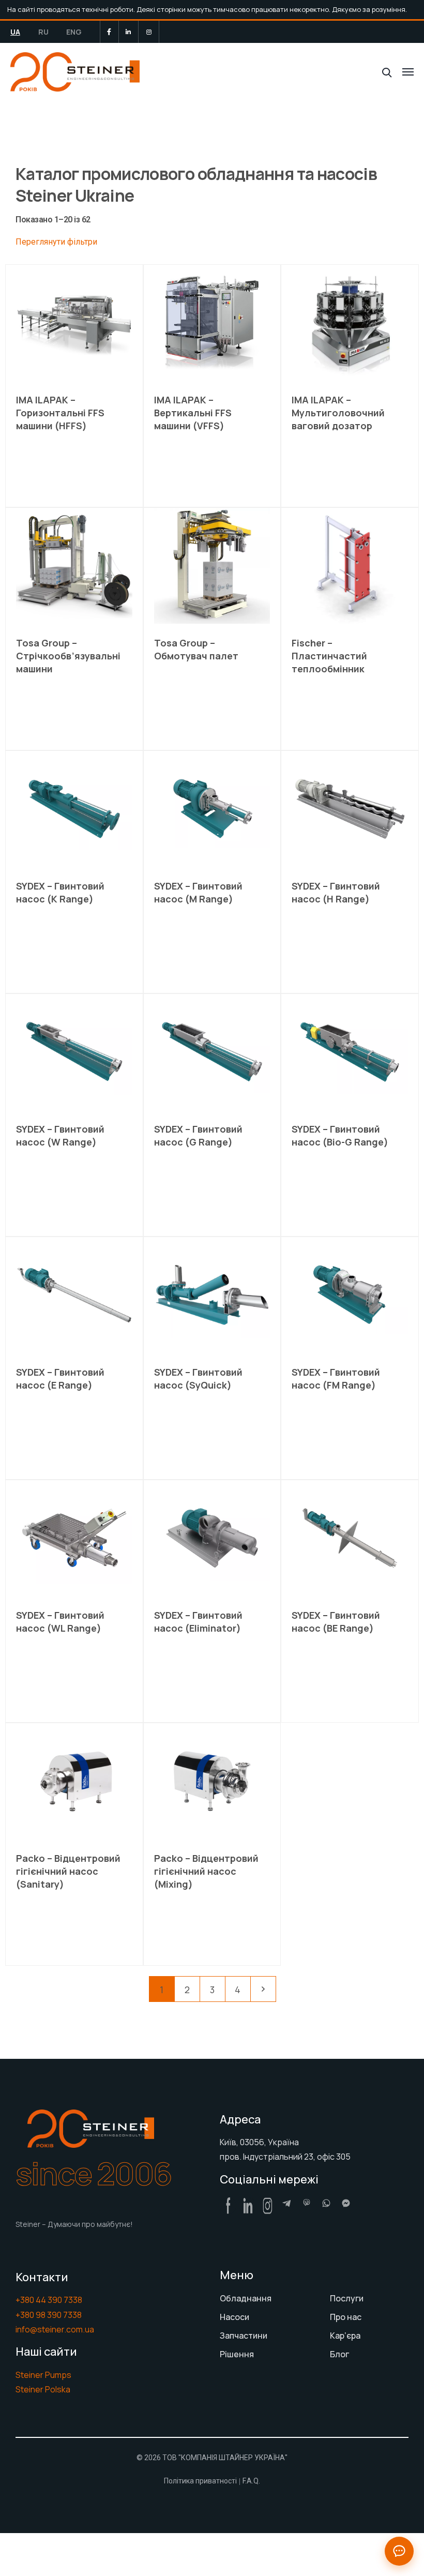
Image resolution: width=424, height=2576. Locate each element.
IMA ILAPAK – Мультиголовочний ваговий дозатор (338, 413)
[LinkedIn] (128, 32)
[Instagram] (149, 32)
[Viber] (307, 2203)
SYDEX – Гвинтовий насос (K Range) (60, 892)
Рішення (237, 2354)
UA (15, 32)
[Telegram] (287, 2203)
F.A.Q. (251, 2481)
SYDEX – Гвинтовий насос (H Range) (336, 892)
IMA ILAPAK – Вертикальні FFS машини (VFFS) (193, 413)
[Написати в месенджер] (399, 2551)
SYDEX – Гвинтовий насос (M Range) (198, 892)
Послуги (347, 2298)
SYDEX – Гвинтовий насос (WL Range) (60, 1622)
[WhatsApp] (326, 2203)
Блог (339, 2354)
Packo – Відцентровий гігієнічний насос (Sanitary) (68, 1871)
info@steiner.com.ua (55, 2329)
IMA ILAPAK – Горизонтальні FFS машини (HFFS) (60, 413)
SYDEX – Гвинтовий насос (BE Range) (336, 1622)
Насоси (234, 2317)
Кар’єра (345, 2336)
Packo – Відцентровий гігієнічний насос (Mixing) (206, 1871)
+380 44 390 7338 (49, 2300)
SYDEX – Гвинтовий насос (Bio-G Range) (340, 1135)
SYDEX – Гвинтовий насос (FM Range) (336, 1379)
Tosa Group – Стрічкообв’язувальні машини (68, 656)
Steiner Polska (43, 2389)
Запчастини (244, 2336)
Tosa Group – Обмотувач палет (196, 649)
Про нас (346, 2317)
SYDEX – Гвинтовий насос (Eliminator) (198, 1622)
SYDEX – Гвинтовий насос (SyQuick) (198, 1379)
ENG (74, 32)
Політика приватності (200, 2481)
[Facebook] (109, 32)
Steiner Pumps (43, 2375)
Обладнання (246, 2298)
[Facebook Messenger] (346, 2203)
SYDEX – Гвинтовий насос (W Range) (60, 1135)
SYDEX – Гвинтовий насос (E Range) (60, 1379)
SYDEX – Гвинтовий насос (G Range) (198, 1135)
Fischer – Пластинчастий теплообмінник (329, 656)
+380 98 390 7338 (49, 2315)
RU (43, 32)
